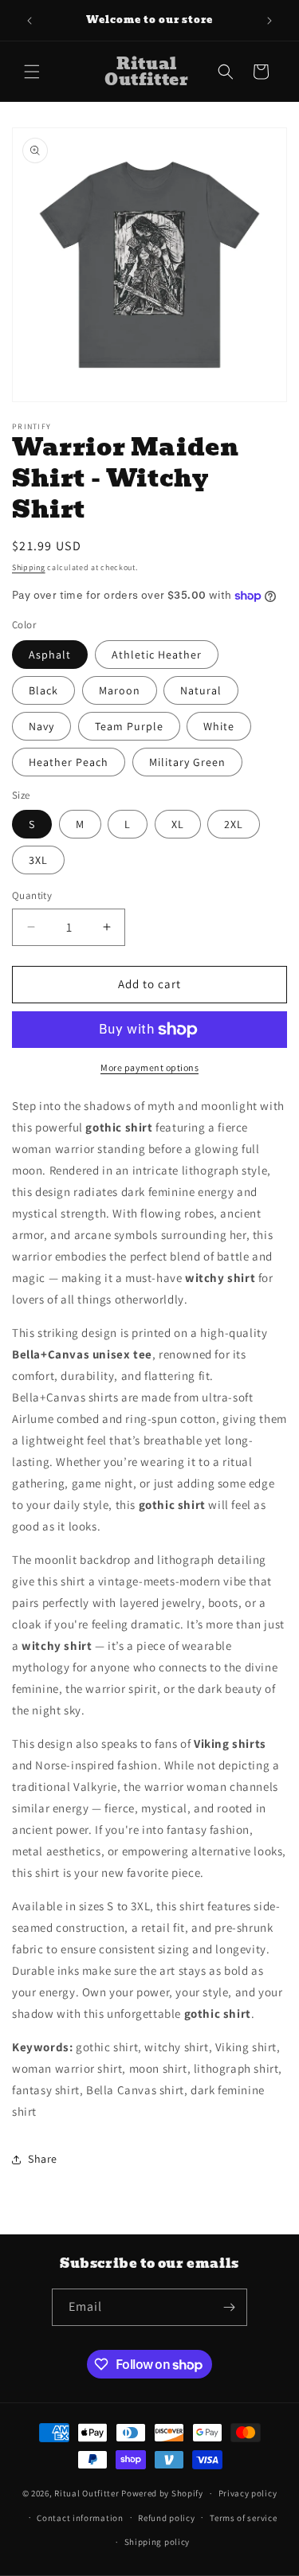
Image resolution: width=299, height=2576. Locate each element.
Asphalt (50, 655)
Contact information (80, 2518)
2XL (234, 824)
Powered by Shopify (162, 2493)
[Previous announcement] (30, 21)
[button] (32, 72)
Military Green (187, 762)
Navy (41, 726)
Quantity (32, 895)
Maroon (120, 690)
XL (178, 824)
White (219, 726)
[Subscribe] (229, 2307)
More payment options (149, 1067)
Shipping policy (157, 2542)
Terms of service (243, 2518)
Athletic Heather (157, 655)
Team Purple (129, 726)
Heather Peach (69, 762)
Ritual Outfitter (87, 2493)
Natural (201, 690)
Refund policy (166, 2518)
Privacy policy (248, 2493)
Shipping (29, 567)
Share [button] (43, 2159)
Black (43, 690)
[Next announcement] (269, 21)
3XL (38, 860)
